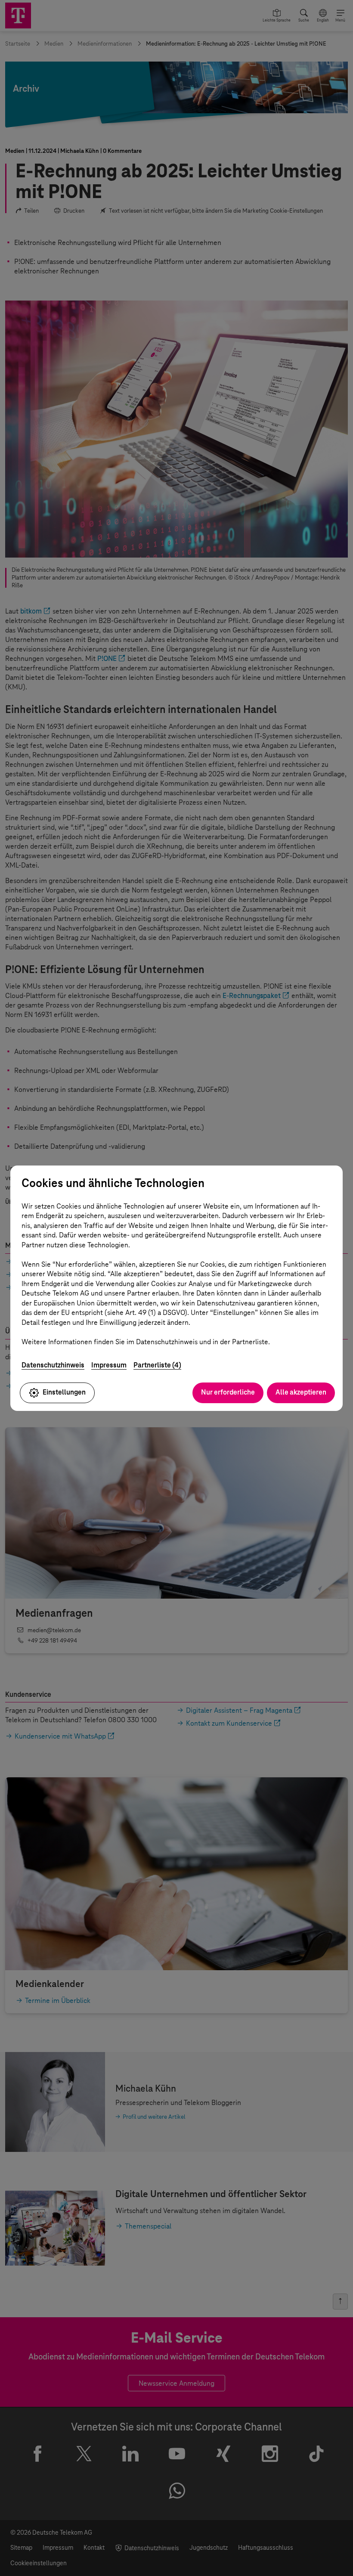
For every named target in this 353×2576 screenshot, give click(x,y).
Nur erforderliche (228, 1392)
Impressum (109, 1365)
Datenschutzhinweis (53, 1365)
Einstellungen (64, 1392)
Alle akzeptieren (301, 1392)
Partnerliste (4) (157, 1365)
